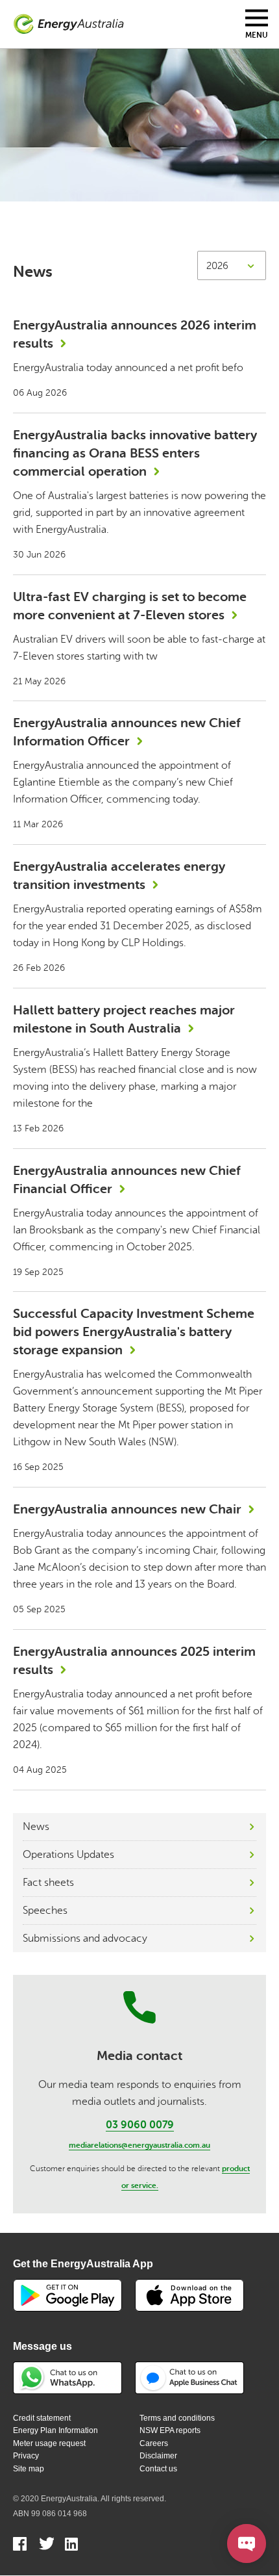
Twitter (46, 2545)
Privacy (26, 2456)
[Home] (69, 24)
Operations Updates (68, 1855)
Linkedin (72, 2545)
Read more (139, 358)
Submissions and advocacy (85, 1938)
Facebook (20, 2545)
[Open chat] (247, 2544)
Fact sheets (48, 1883)
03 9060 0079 (140, 2125)
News (36, 1827)
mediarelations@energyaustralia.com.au (139, 2145)
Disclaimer (158, 2456)
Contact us (158, 2469)
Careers (154, 2443)
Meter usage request (49, 2443)
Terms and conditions (177, 2418)
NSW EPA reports (170, 2430)
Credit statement (42, 2418)
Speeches (45, 1911)
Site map (29, 2469)
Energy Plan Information (55, 2430)
